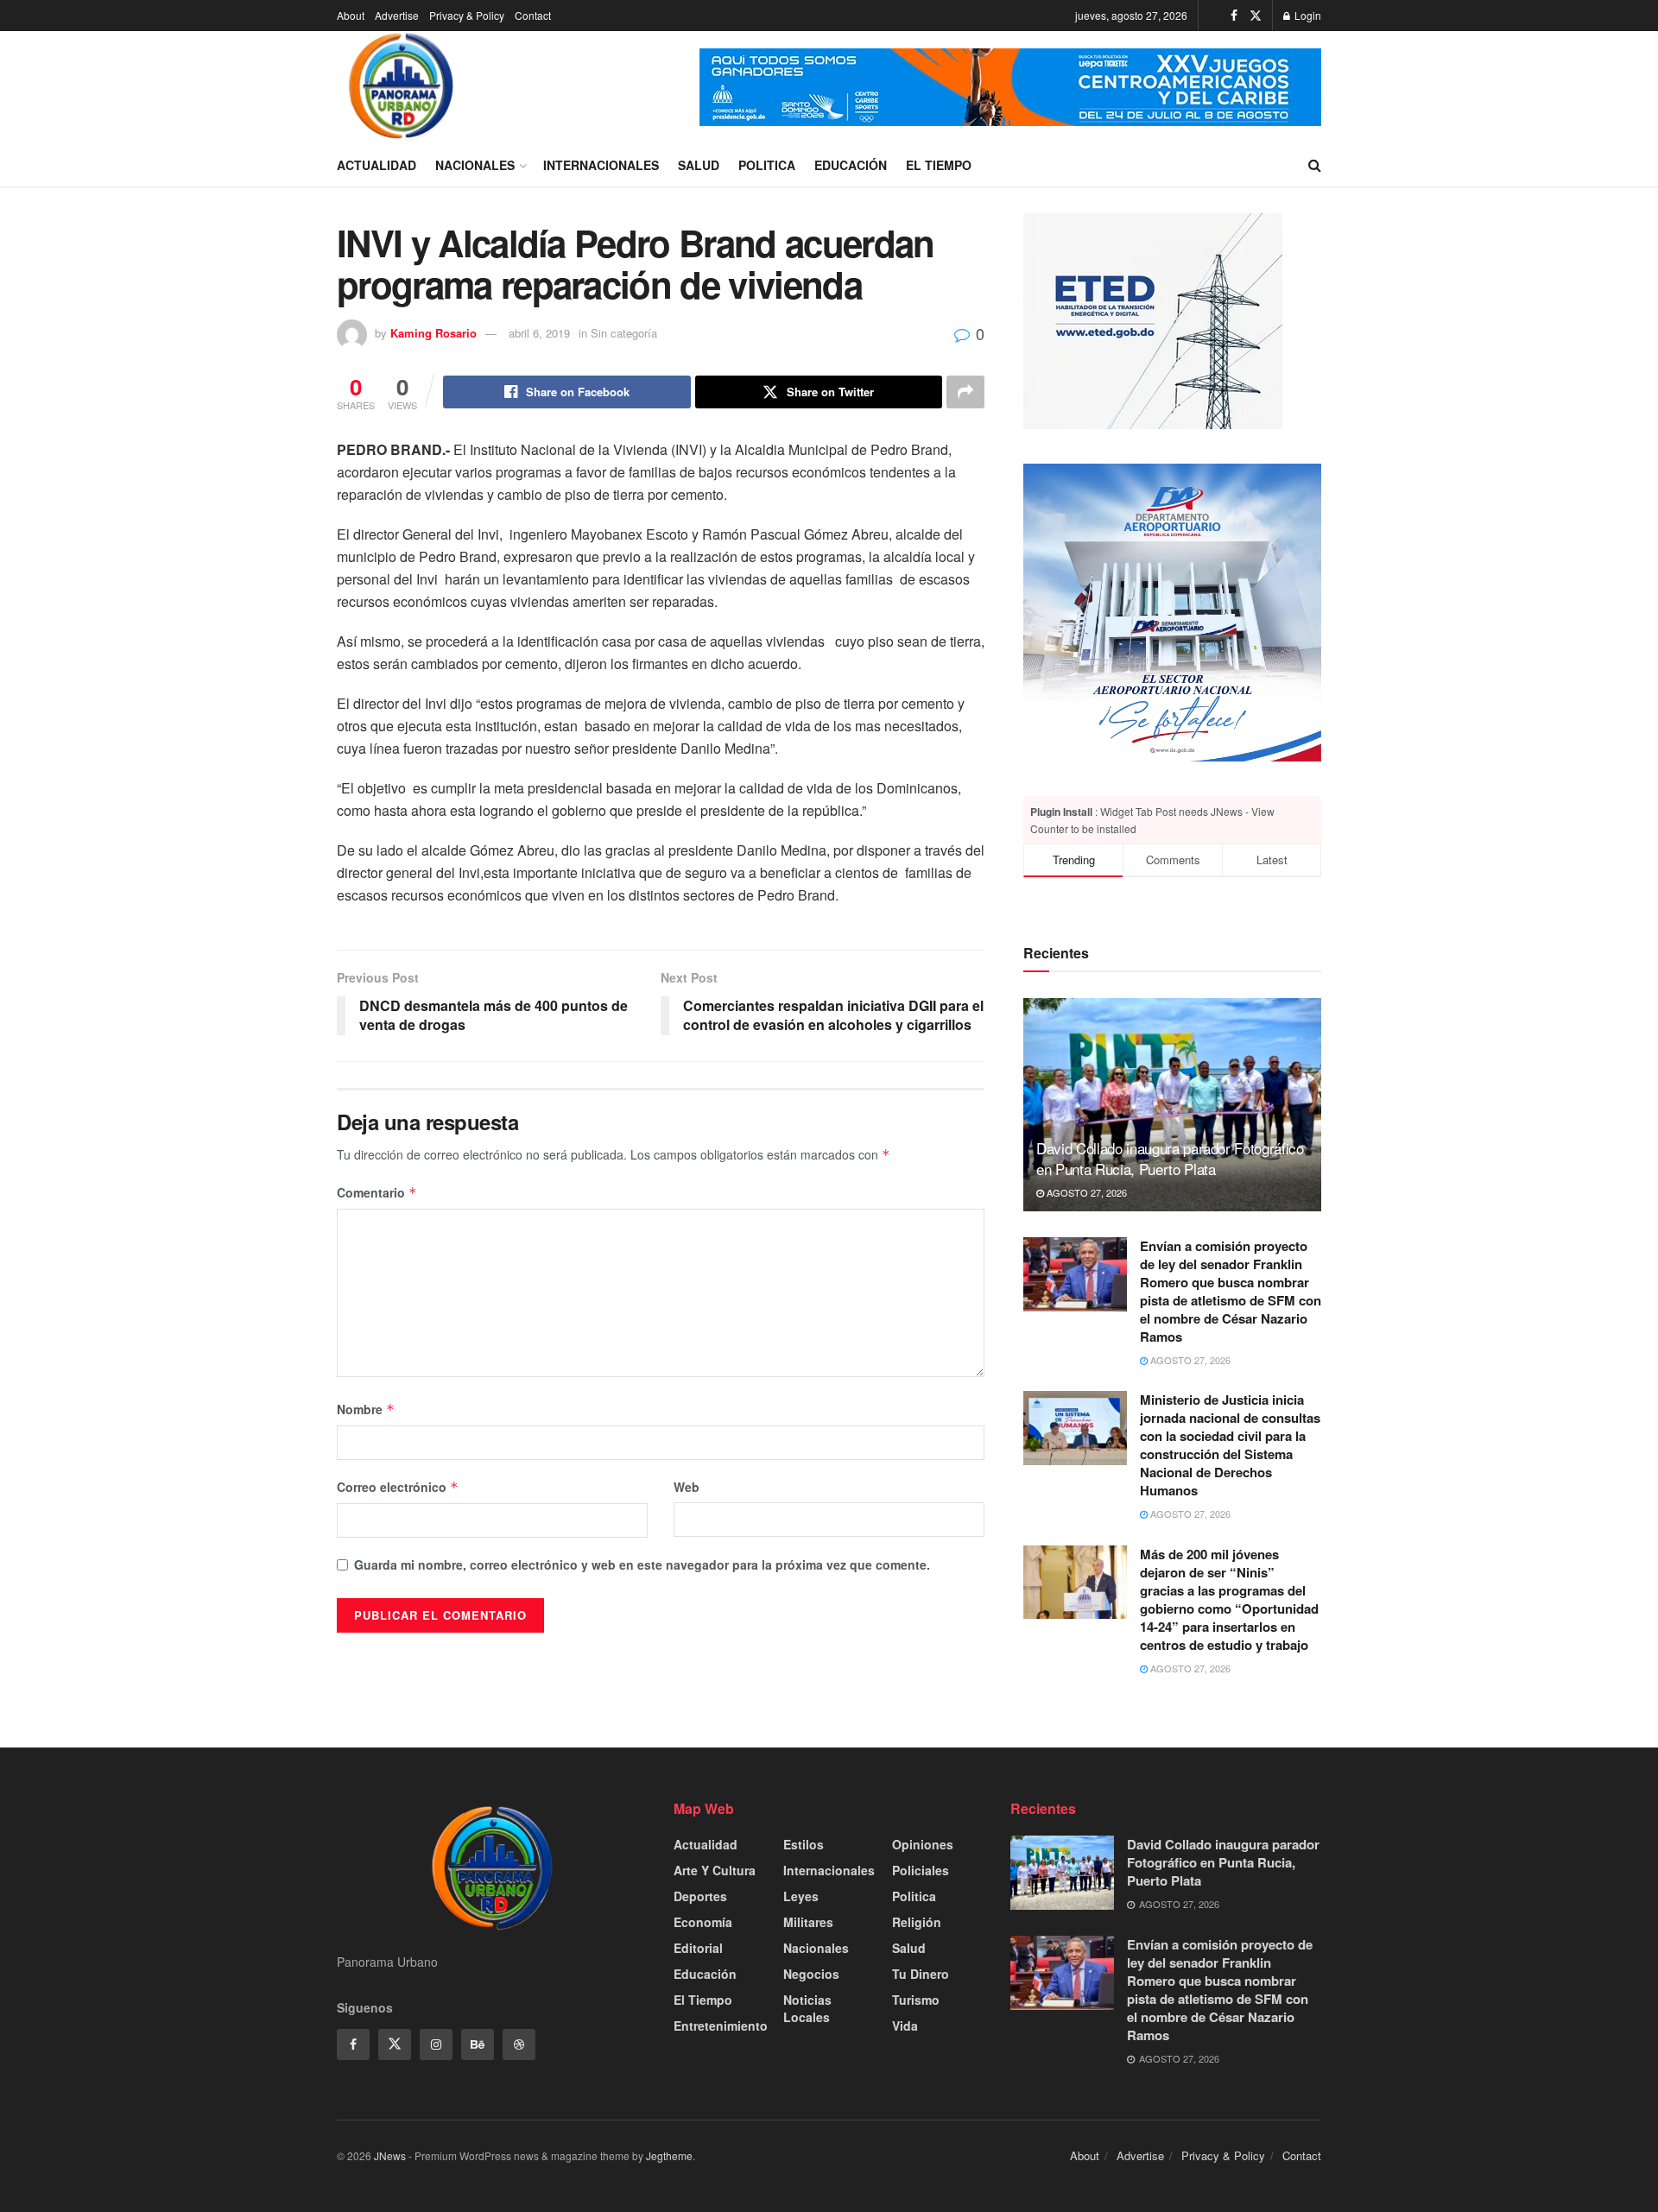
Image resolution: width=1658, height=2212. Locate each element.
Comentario (377, 1192)
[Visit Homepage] (402, 87)
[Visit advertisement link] (1010, 87)
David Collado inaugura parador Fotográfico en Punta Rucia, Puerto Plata (1170, 1158)
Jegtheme (669, 2155)
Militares (808, 1922)
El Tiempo (939, 165)
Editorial (698, 1948)
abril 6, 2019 (539, 333)
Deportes (700, 1896)
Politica (767, 165)
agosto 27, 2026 (1085, 1192)
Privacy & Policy (467, 15)
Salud (699, 165)
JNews (390, 2155)
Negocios (811, 1974)
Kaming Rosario (433, 333)
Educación (851, 165)
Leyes (801, 1896)
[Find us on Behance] (478, 2045)
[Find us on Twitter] (1256, 16)
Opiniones (923, 1844)
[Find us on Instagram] (436, 2045)
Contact (533, 15)
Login (1307, 15)
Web (687, 1487)
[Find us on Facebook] (1234, 16)
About (351, 15)
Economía (703, 1922)
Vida (905, 2026)
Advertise (397, 15)
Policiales (921, 1870)
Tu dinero (921, 1974)
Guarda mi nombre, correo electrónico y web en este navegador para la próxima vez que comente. (642, 1564)
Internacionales (601, 165)
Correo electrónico (398, 1487)
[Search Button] (1315, 165)
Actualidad (377, 165)
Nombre (366, 1409)
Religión (917, 1922)
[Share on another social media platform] (965, 392)
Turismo (916, 2000)
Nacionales (475, 165)
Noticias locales (807, 2008)
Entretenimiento (721, 2026)
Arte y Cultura (715, 1870)
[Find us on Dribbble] (519, 2045)
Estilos (804, 1844)
